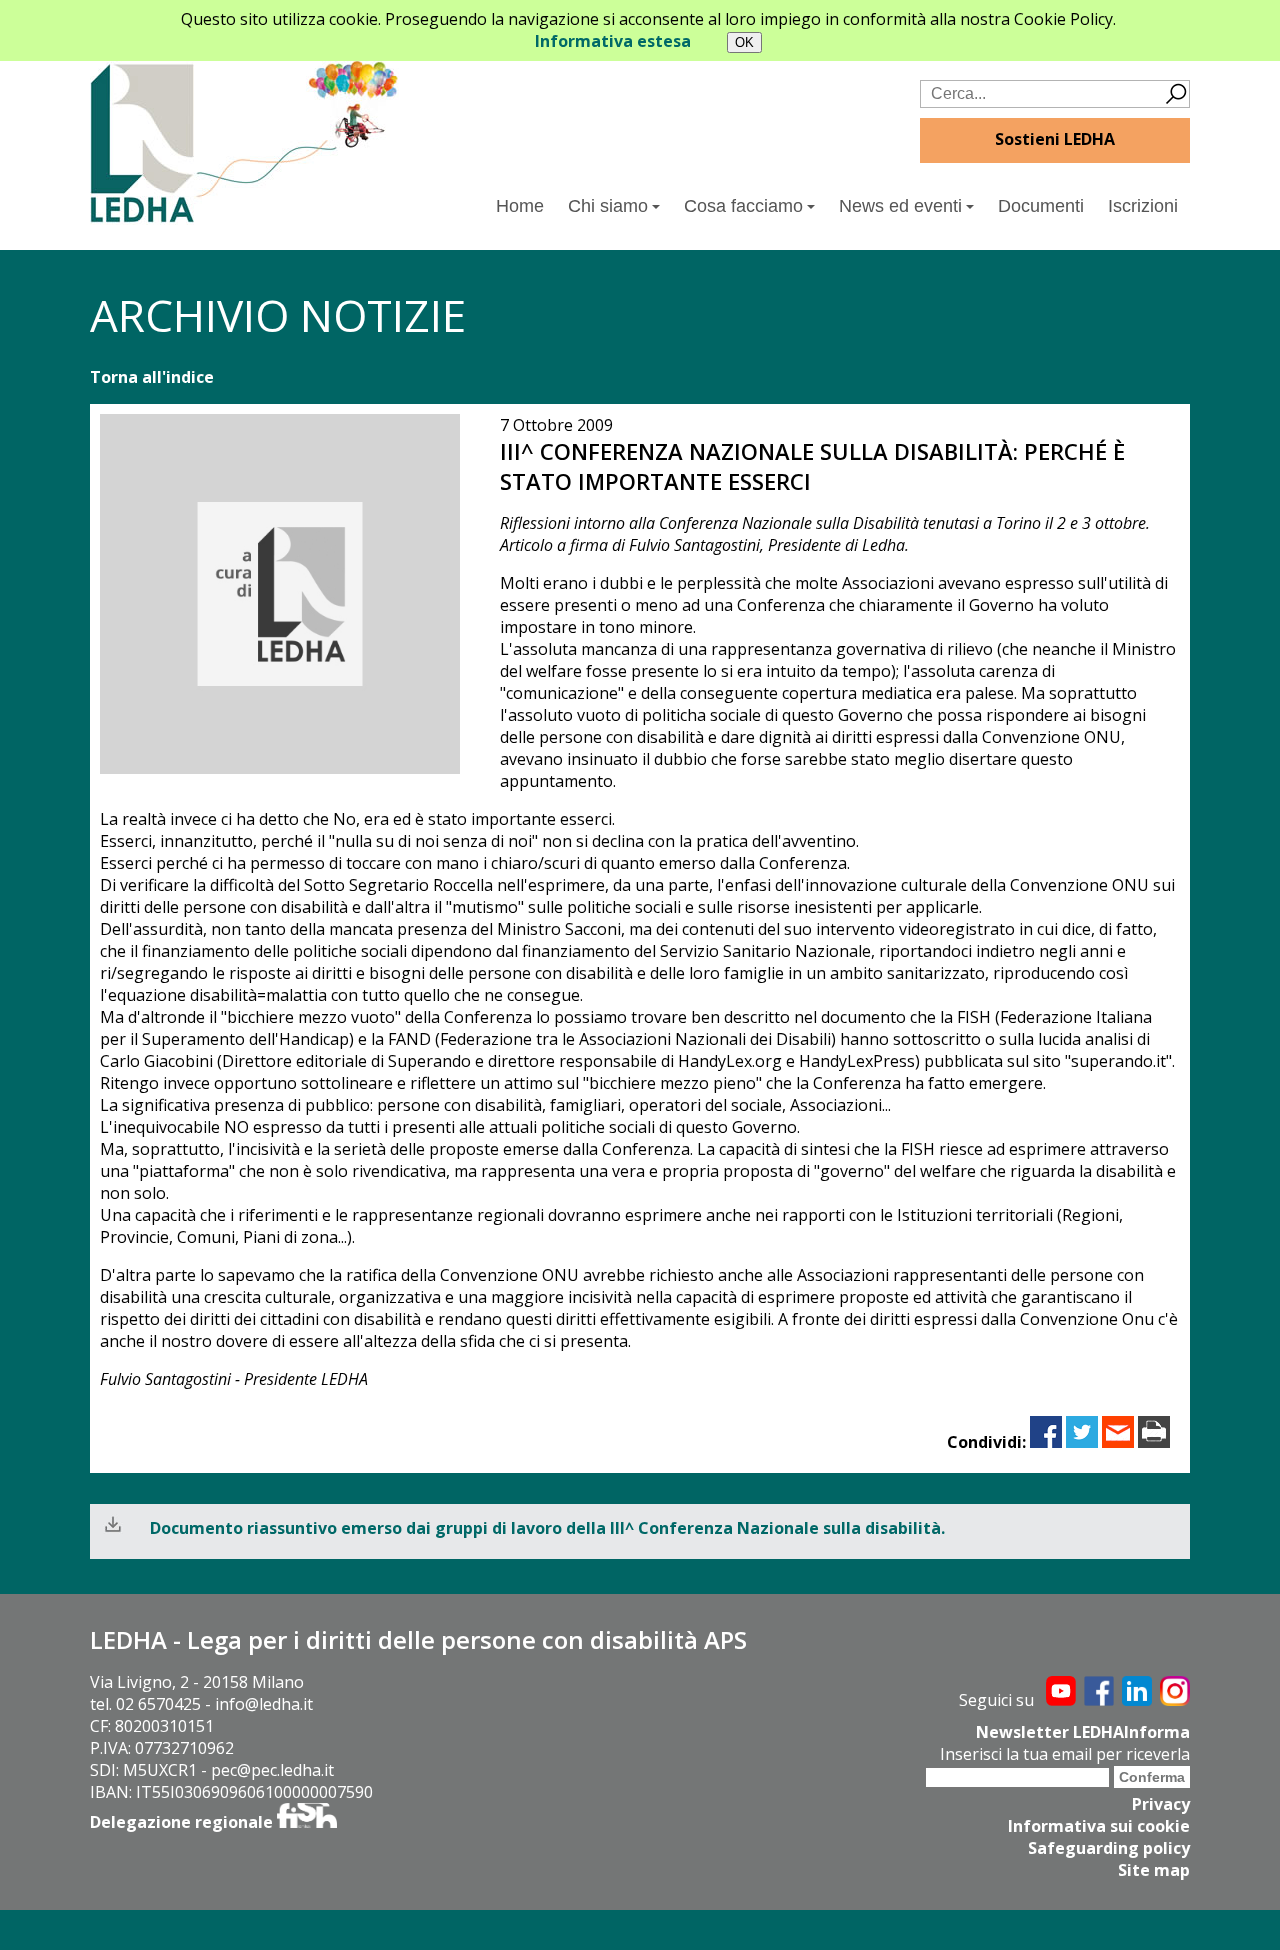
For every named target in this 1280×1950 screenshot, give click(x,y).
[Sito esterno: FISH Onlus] (307, 1822)
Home (520, 206)
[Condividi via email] (1118, 1442)
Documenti (1041, 206)
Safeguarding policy (1109, 1848)
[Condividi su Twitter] (1082, 1442)
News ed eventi (900, 206)
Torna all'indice (152, 377)
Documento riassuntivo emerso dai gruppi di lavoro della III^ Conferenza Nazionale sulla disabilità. (547, 1528)
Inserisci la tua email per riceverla (1065, 1754)
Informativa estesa (613, 41)
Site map (1154, 1870)
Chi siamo (608, 206)
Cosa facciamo (743, 206)
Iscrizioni (1143, 206)
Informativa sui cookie (1099, 1826)
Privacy (1161, 1804)
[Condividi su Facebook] (1046, 1442)
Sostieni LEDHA (1055, 139)
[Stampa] (1154, 1442)
